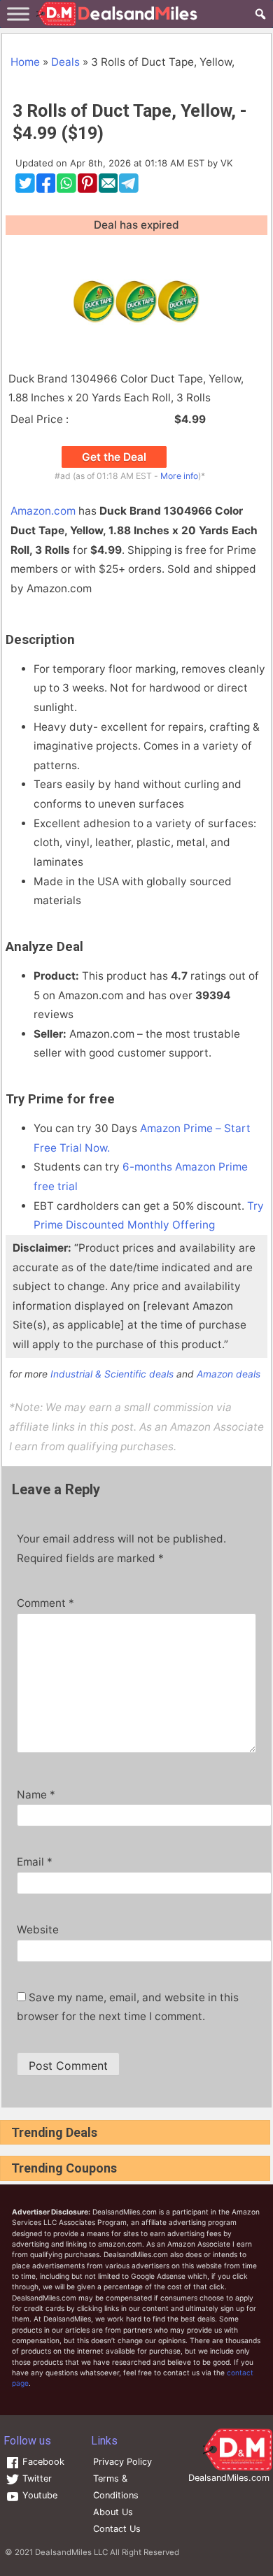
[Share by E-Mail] (108, 189)
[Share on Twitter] (25, 189)
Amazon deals (229, 1374)
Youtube (38, 2495)
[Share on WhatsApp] (66, 189)
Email (35, 1862)
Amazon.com (43, 511)
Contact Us (117, 2529)
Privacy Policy (122, 2462)
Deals (65, 62)
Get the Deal (114, 457)
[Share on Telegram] (129, 189)
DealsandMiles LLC (71, 2552)
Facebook (42, 2462)
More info (179, 476)
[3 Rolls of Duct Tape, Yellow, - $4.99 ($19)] (136, 302)
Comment (45, 1603)
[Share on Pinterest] (87, 189)
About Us (113, 2512)
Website (38, 1930)
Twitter (36, 2478)
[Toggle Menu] (18, 14)
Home (25, 62)
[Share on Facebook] (46, 189)
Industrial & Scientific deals (112, 1374)
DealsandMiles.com (229, 2478)
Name (36, 1795)
